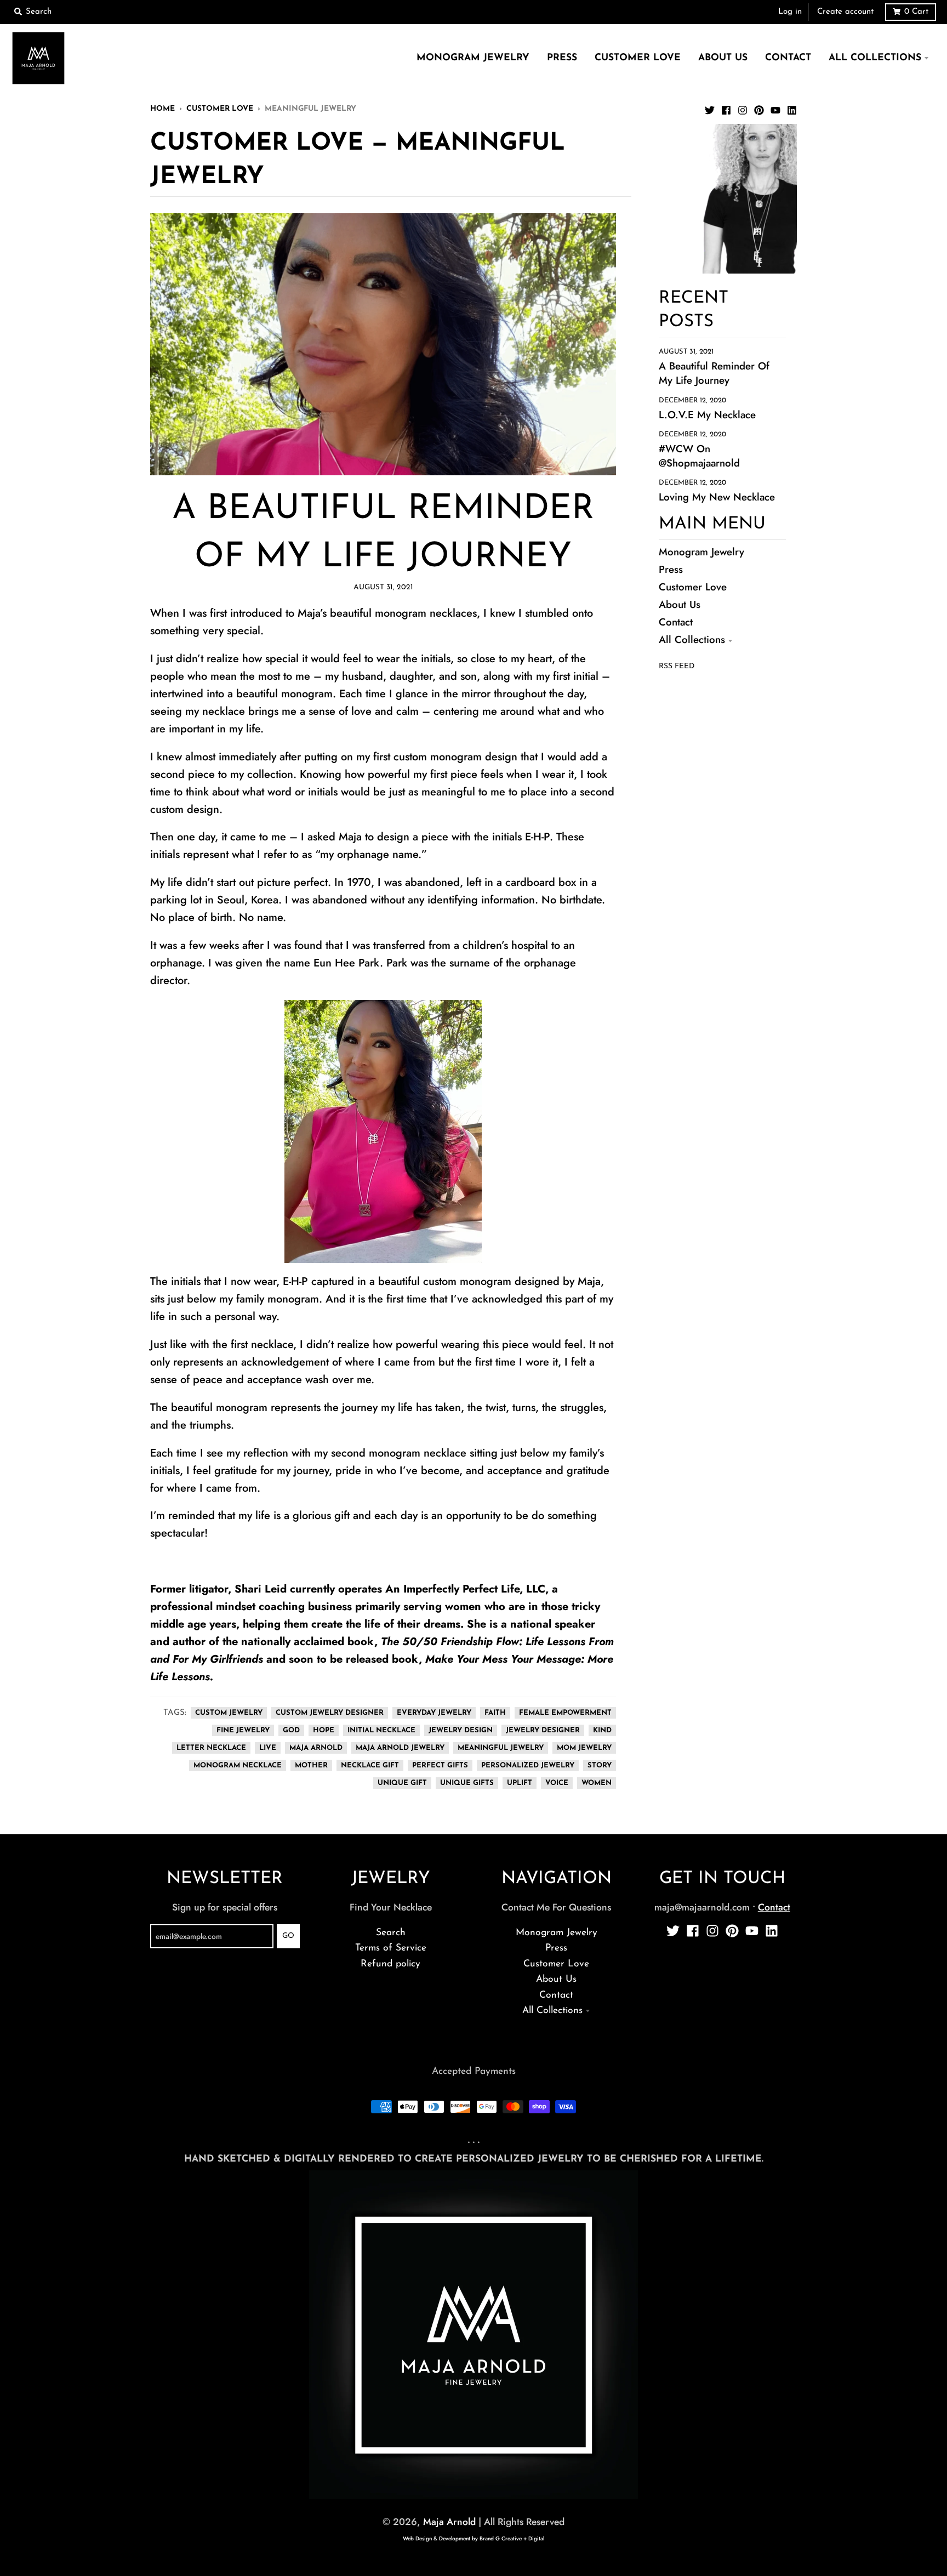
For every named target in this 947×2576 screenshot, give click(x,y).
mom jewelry (584, 1748)
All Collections (692, 639)
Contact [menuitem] (788, 58)
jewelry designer (543, 1730)
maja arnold (316, 1748)
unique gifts (467, 1783)
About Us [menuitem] (723, 58)
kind (602, 1730)
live (268, 1748)
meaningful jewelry (501, 1748)
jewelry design (461, 1730)
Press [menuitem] (562, 58)
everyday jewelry (434, 1713)
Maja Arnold (449, 2522)
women (597, 1783)
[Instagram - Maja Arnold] (743, 108)
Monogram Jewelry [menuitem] (473, 58)
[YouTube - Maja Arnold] (775, 108)
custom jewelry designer (330, 1713)
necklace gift (370, 1765)
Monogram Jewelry (701, 552)
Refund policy (390, 1964)
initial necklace (381, 1730)
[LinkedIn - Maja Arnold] (792, 108)
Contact (676, 622)
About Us (680, 604)
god (291, 1730)
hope (324, 1730)
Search (391, 1933)
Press (671, 569)
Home (162, 109)
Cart (916, 12)
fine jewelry (243, 1730)
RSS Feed (677, 666)
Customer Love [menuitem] (638, 58)
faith (495, 1713)
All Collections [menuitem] (875, 58)
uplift (520, 1783)
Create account (845, 12)
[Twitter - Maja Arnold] (710, 108)
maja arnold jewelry (400, 1748)
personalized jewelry (528, 1765)
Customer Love (220, 109)
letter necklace (211, 1748)
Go (288, 1936)
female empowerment (565, 1713)
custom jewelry (229, 1713)
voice (557, 1783)
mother (311, 1765)
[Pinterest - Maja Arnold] (759, 108)
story (600, 1765)
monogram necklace (238, 1765)
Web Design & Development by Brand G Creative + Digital (473, 2538)
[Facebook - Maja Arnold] (726, 108)
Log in (790, 12)
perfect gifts (440, 1765)
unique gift (402, 1783)
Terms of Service (391, 1948)
